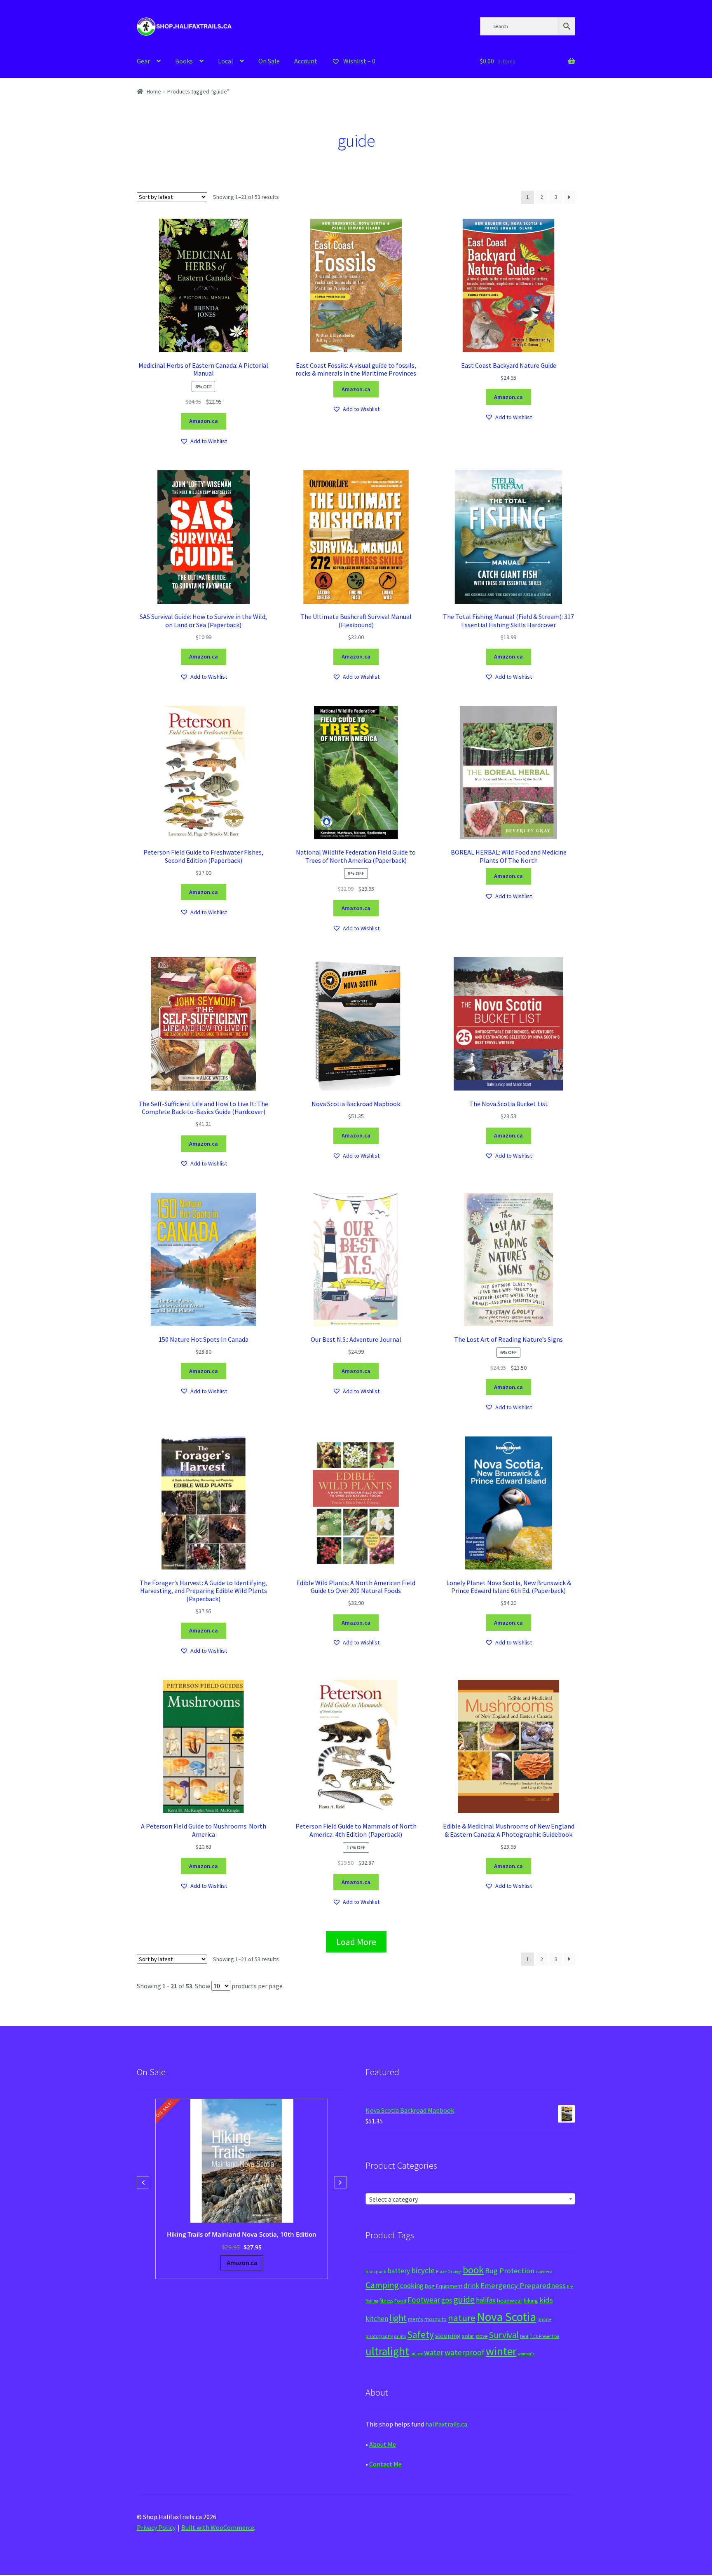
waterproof (465, 2352)
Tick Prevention (545, 2336)
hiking (531, 2300)
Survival (504, 2335)
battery (399, 2271)
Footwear (424, 2300)
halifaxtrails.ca (446, 2424)
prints (400, 2336)
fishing (372, 2301)
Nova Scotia (506, 2317)
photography (379, 2336)
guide (464, 2299)
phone (544, 2319)
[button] (204, 441)
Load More (356, 1942)
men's (416, 2319)
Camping (382, 2285)
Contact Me (385, 2464)
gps (447, 2300)
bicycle (423, 2270)
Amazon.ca (204, 421)
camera (544, 2271)
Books (184, 61)
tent (524, 2336)
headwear (510, 2300)
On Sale (269, 61)
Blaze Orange (449, 2272)
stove (481, 2336)
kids (546, 2300)
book (473, 2270)
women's (526, 2354)
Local (226, 61)
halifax (486, 2300)
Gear (143, 61)
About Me (383, 2444)
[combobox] (470, 2199)
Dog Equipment (444, 2286)
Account (306, 61)
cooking (412, 2286)
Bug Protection (510, 2271)
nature (462, 2318)
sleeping (448, 2336)
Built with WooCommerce (218, 2527)
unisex (417, 2354)
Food (400, 2301)
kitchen (377, 2319)
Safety (420, 2334)
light (398, 2318)
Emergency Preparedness (523, 2285)
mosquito (436, 2319)
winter (501, 2351)
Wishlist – (359, 61)
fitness (386, 2301)
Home (154, 91)
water (434, 2352)
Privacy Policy (156, 2527)
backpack (376, 2272)
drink (471, 2286)
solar (468, 2336)
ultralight (387, 2351)
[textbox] (470, 2199)
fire (570, 2286)
